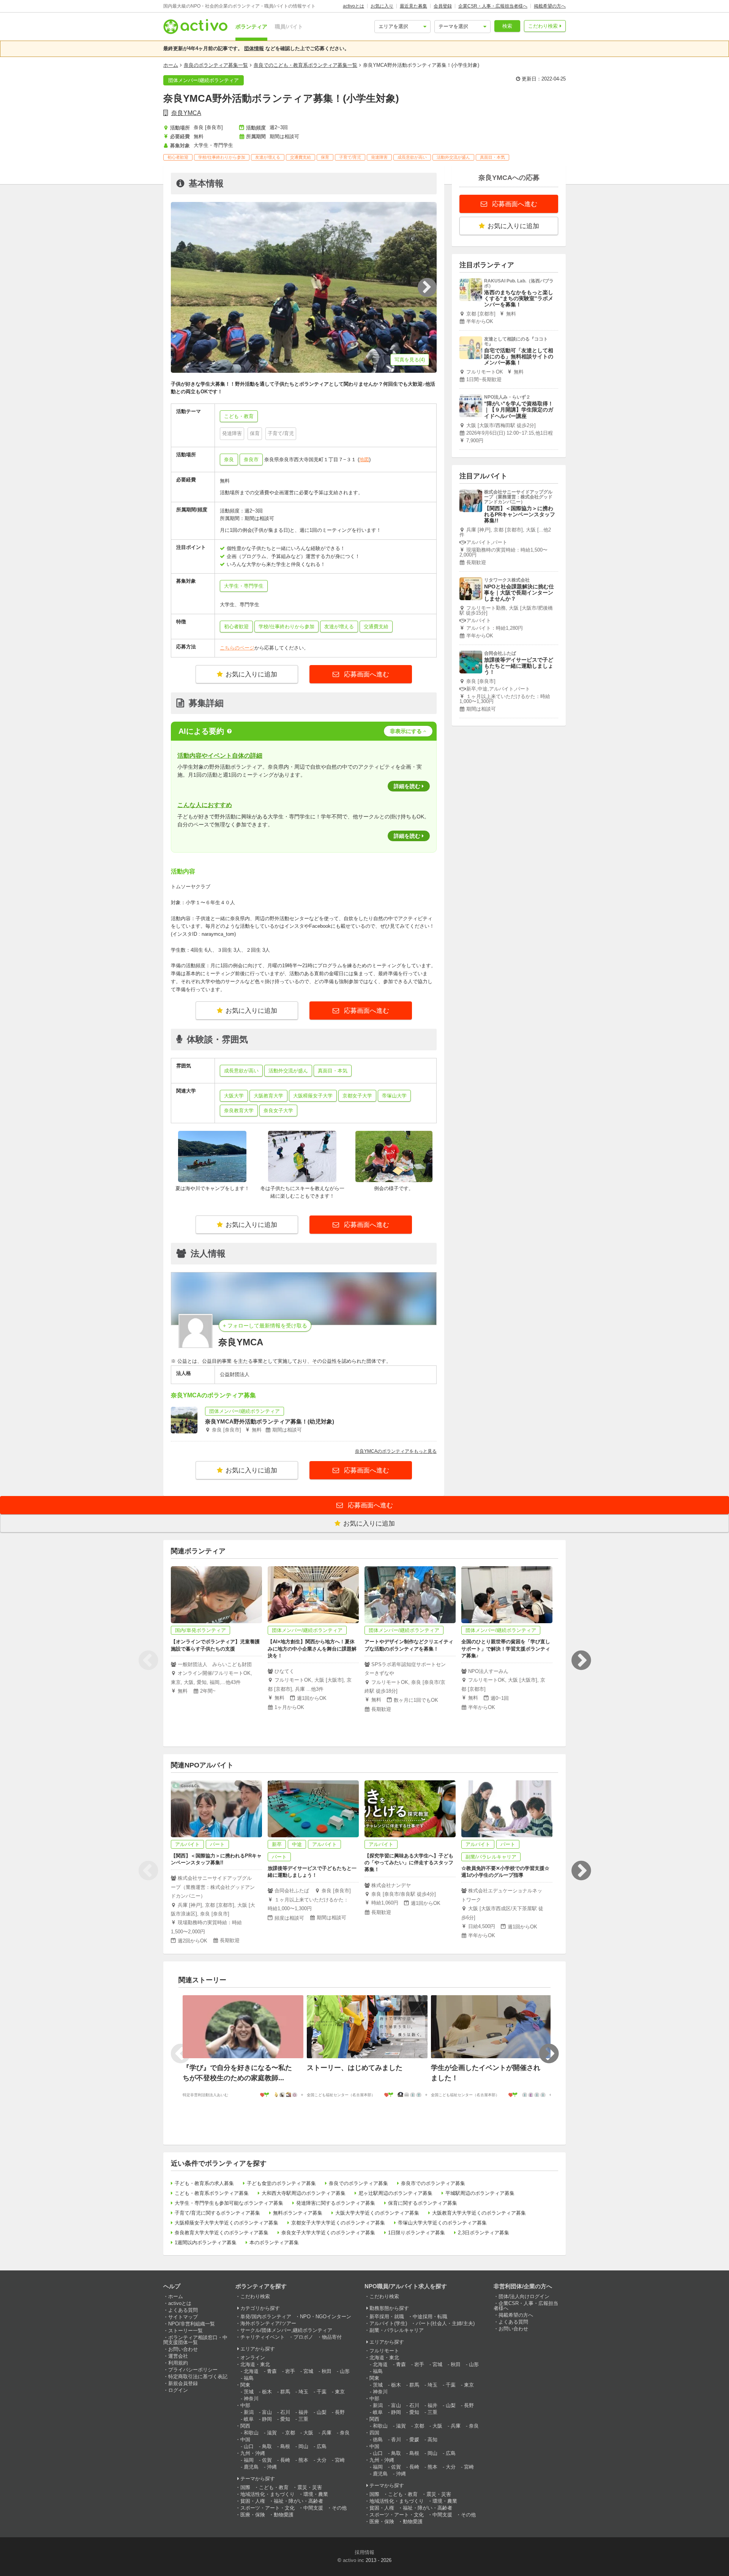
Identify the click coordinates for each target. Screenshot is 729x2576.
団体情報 (254, 48)
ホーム (171, 65)
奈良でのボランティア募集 (358, 2183)
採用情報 (364, 2552)
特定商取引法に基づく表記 (198, 2377)
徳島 (378, 2440)
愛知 (285, 2419)
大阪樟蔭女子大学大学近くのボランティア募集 (226, 2223)
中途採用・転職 (430, 2317)
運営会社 (178, 2356)
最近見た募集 (413, 6)
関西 (245, 2426)
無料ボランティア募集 (298, 2213)
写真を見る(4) (410, 360)
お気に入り (382, 6)
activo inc (353, 2560)
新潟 (249, 2412)
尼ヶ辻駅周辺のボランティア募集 (395, 2193)
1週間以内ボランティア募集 (206, 2243)
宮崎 (340, 2460)
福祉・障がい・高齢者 (298, 2501)
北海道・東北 (255, 2364)
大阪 (308, 2433)
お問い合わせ (183, 2349)
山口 (249, 2446)
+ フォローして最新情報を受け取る (265, 1326)
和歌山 (251, 2433)
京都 (290, 2433)
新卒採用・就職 (387, 2317)
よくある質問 (183, 2310)
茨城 (249, 2392)
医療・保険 (253, 2515)
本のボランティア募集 (274, 2243)
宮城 (308, 2371)
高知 (432, 2440)
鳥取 (267, 2446)
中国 (245, 2440)
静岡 (267, 2419)
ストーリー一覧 (185, 2331)
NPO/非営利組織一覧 (192, 2324)
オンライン (253, 2358)
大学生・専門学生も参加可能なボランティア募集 (229, 2203)
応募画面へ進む (366, 674)
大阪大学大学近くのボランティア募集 (377, 2213)
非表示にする (406, 731)
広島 (322, 2446)
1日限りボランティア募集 (417, 2233)
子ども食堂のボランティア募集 (281, 2183)
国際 (245, 2487)
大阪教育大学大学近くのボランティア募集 (479, 2213)
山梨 (322, 2412)
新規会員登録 (183, 2383)
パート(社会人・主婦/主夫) (445, 2323)
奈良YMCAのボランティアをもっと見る (396, 1451)
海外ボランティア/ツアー (268, 2323)
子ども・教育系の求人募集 (204, 2183)
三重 (303, 2419)
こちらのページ (237, 648)
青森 (272, 2371)
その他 (339, 2508)
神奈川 (251, 2399)
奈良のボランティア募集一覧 (216, 65)
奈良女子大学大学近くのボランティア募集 (328, 2233)
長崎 (285, 2460)
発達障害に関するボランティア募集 (336, 2203)
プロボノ (303, 2337)
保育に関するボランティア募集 (423, 2203)
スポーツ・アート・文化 (267, 2508)
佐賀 (267, 2460)
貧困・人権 (253, 2501)
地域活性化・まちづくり (267, 2494)
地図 (364, 460)
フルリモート (384, 2351)
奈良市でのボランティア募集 (433, 2183)
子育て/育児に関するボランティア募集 (217, 2213)
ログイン (178, 2390)
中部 (245, 2405)
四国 (374, 2433)
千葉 (322, 2392)
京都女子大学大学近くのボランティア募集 (338, 2223)
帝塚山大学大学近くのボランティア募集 (442, 2223)
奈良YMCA (186, 113)
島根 (285, 2446)
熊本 (303, 2460)
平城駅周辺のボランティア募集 (480, 2193)
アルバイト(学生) (388, 2323)
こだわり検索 (543, 26)
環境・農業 (316, 2494)
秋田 (327, 2371)
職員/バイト (289, 27)
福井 (303, 2412)
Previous (148, 1660)
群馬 (285, 2392)
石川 (285, 2412)
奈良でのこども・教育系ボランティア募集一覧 (305, 65)
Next (581, 1660)
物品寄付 (332, 2337)
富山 (267, 2412)
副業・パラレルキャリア (397, 2330)
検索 (507, 26)
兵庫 (327, 2433)
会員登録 (443, 6)
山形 (345, 2371)
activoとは (353, 6)
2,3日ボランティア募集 (484, 2233)
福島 (249, 2378)
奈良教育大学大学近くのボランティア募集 (222, 2233)
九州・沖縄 (253, 2453)
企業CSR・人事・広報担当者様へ (493, 6)
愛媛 (414, 2440)
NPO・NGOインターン (326, 2317)
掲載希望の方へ (550, 6)
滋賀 (272, 2433)
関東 (245, 2385)
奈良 (229, 460)
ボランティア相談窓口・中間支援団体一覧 (195, 2340)
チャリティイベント (263, 2337)
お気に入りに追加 (251, 674)
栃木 (267, 2392)
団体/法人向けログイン (524, 2296)
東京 (340, 2392)
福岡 (249, 2460)
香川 (396, 2440)
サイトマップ (183, 2317)
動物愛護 (284, 2515)
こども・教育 (274, 2487)
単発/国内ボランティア (266, 2317)
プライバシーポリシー (193, 2370)
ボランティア (251, 27)
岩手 (290, 2371)
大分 (322, 2460)
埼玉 (303, 2392)
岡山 (303, 2446)
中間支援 (313, 2508)
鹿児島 (251, 2467)
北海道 (251, 2371)
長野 (340, 2412)
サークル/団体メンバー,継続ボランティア (286, 2330)
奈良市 (251, 460)
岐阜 (249, 2419)
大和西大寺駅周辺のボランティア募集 (304, 2193)
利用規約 (178, 2363)
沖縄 (272, 2467)
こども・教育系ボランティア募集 (212, 2193)
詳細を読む (407, 786)
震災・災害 (310, 2487)
